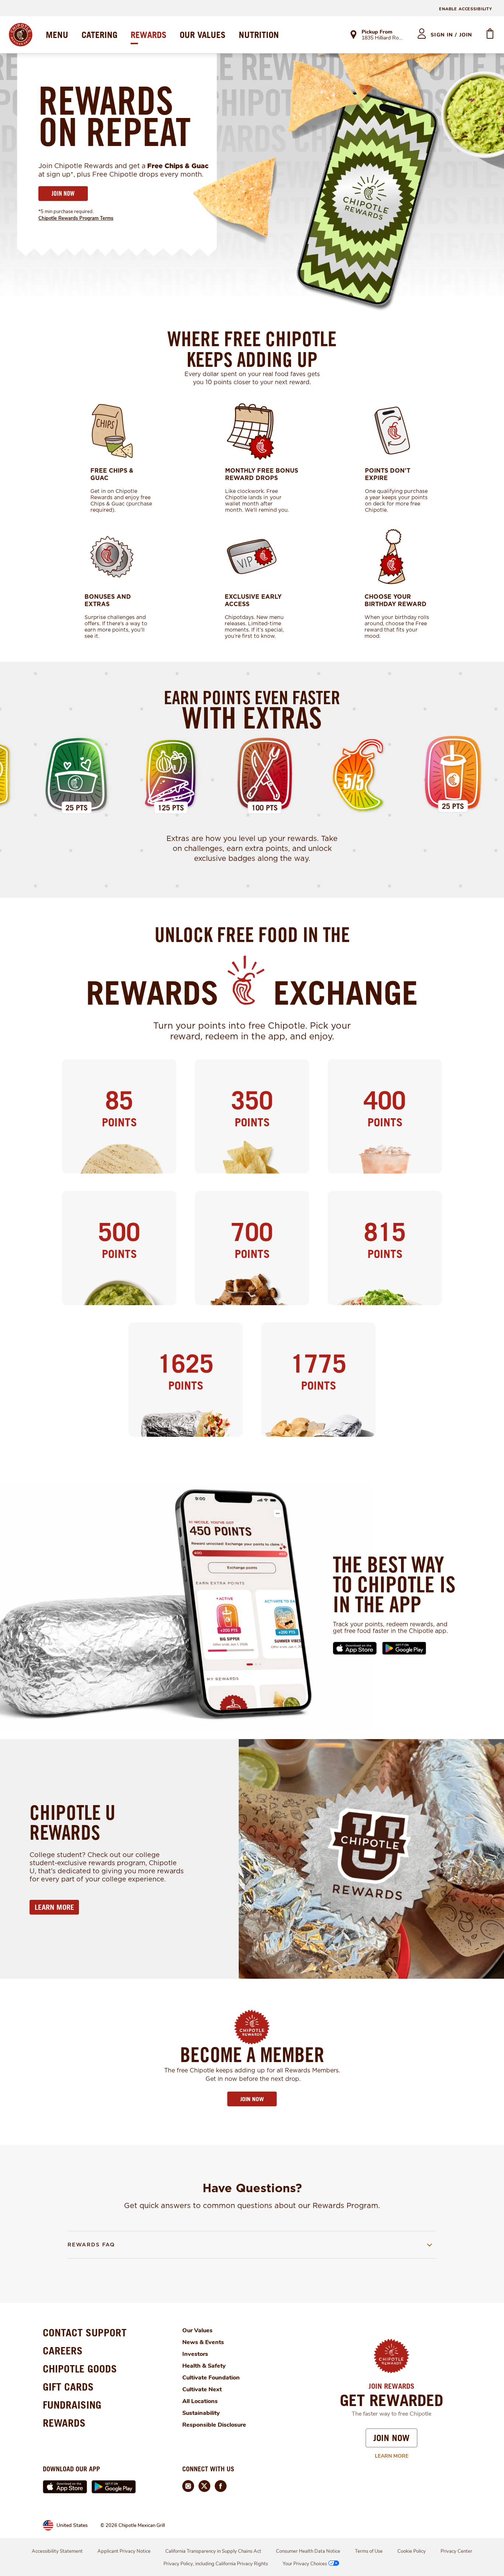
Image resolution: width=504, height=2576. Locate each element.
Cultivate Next (202, 2389)
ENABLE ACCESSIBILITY (466, 9)
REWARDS (149, 35)
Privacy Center (456, 2551)
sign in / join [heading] (451, 35)
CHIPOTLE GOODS (80, 2369)
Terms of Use (369, 2551)
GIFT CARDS (68, 2387)
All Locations (200, 2401)
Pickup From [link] (377, 32)
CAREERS (63, 2351)
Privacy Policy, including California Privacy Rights (216, 2564)
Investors (195, 2354)
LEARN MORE (54, 1907)
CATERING (99, 35)
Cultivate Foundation (211, 2378)
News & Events (203, 2342)
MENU (57, 35)
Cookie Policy (412, 2551)
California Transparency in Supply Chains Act (213, 2551)
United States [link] (72, 2525)
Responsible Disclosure (214, 2425)
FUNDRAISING (72, 2405)
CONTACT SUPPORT (85, 2332)
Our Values (197, 2330)
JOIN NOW (63, 193)
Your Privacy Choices (305, 2564)
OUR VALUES (203, 35)
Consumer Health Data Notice (308, 2551)
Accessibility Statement (57, 2551)
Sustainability (201, 2413)
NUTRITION (259, 35)
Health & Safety (204, 2366)
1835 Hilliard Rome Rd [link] (383, 38)
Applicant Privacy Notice (124, 2551)
